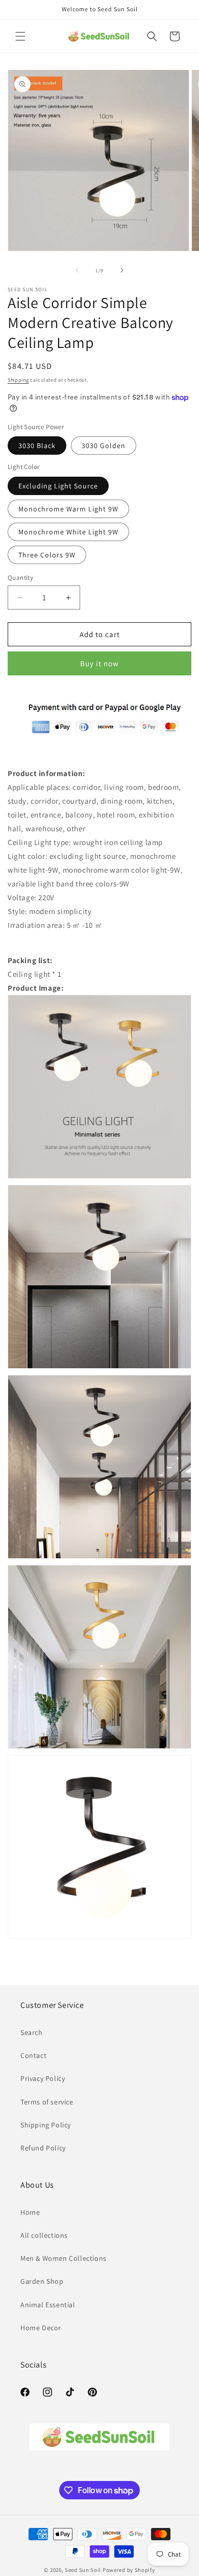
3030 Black (37, 446)
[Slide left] (77, 270)
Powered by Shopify (129, 2570)
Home (30, 2212)
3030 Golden (104, 446)
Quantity (20, 578)
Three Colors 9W (47, 555)
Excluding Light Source (58, 486)
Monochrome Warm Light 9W (68, 509)
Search (32, 2032)
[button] (20, 36)
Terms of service (47, 2102)
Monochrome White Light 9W (68, 532)
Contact (33, 2055)
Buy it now (99, 663)
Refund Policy (43, 2148)
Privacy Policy (43, 2078)
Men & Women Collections (64, 2258)
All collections (44, 2235)
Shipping (18, 380)
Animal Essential (48, 2305)
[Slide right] (122, 270)
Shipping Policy (46, 2125)
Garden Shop (42, 2281)
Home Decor (41, 2328)
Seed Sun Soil (83, 2570)
